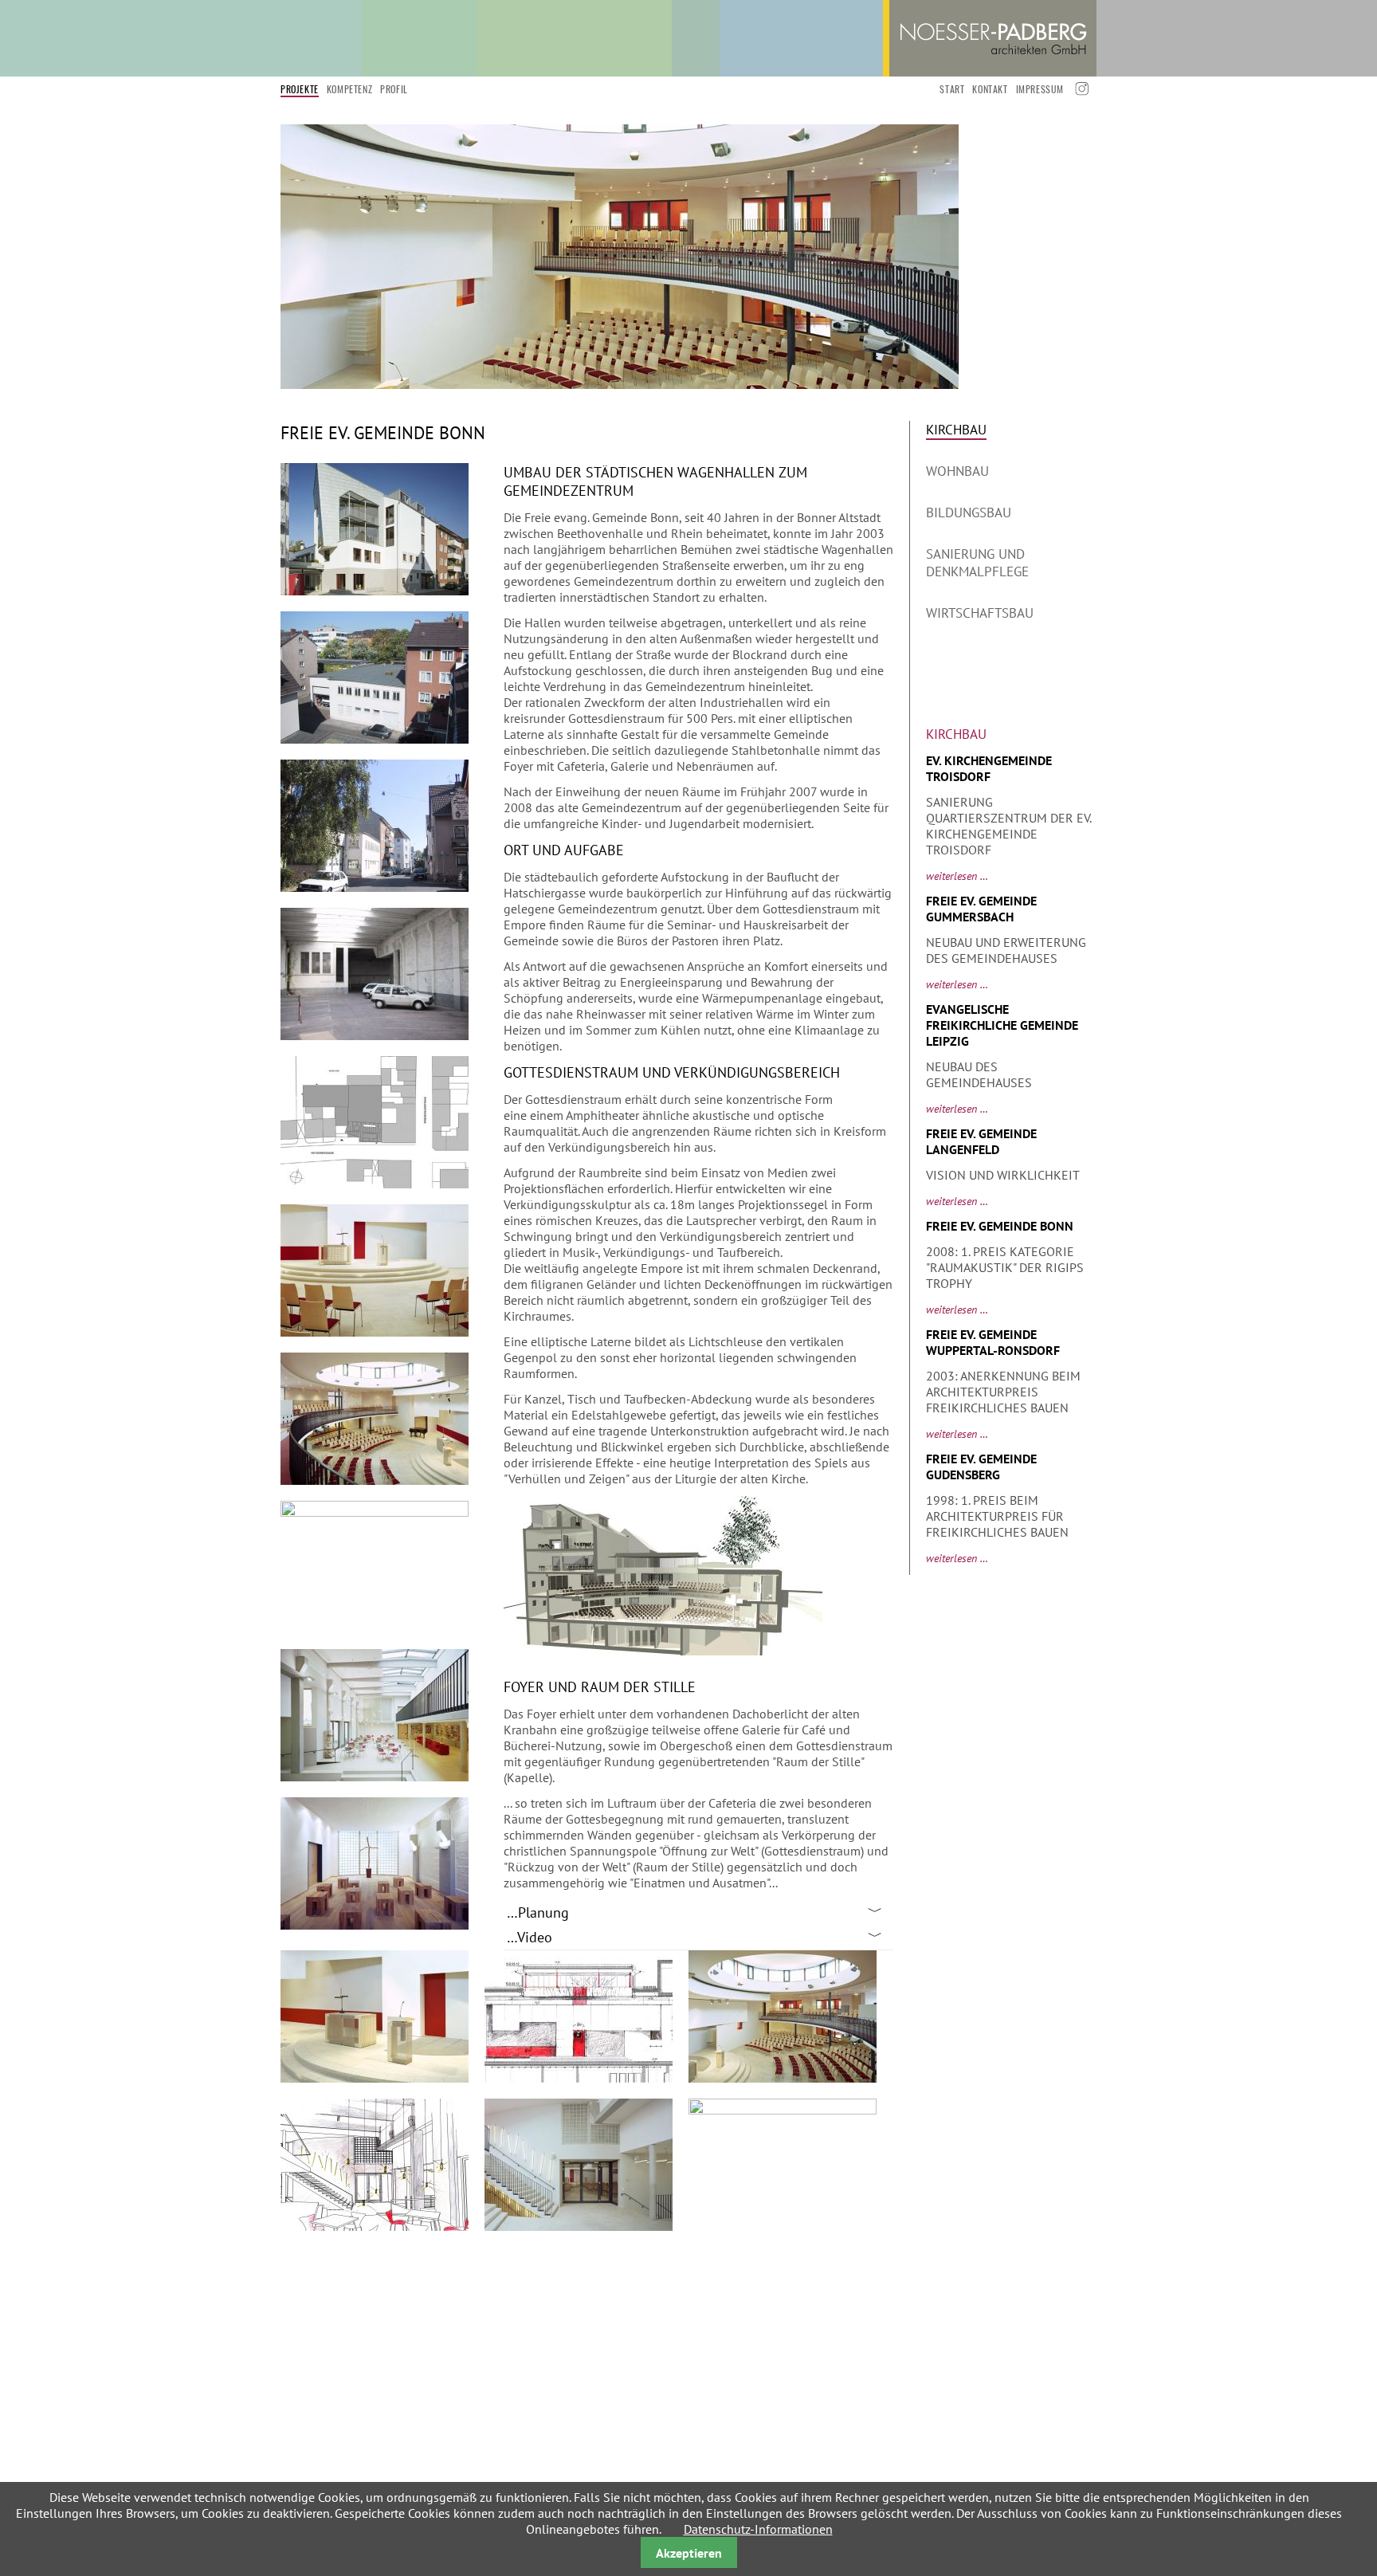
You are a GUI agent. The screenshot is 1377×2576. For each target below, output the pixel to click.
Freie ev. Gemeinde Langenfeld (981, 1141)
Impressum (1040, 89)
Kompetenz (349, 89)
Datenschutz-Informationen (758, 2529)
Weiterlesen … (957, 876)
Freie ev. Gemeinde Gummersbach (981, 909)
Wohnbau (957, 471)
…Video (530, 1937)
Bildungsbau (969, 512)
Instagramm (1080, 89)
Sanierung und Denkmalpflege (977, 563)
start (952, 89)
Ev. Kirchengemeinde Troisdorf (989, 768)
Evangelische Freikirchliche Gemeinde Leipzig (1002, 1025)
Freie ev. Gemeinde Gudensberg (981, 1467)
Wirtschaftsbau (980, 613)
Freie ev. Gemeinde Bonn (1000, 1226)
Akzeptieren (689, 2553)
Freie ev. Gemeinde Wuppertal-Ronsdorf (993, 1342)
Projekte (300, 89)
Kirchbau (956, 430)
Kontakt (990, 89)
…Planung (538, 1912)
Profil (394, 89)
